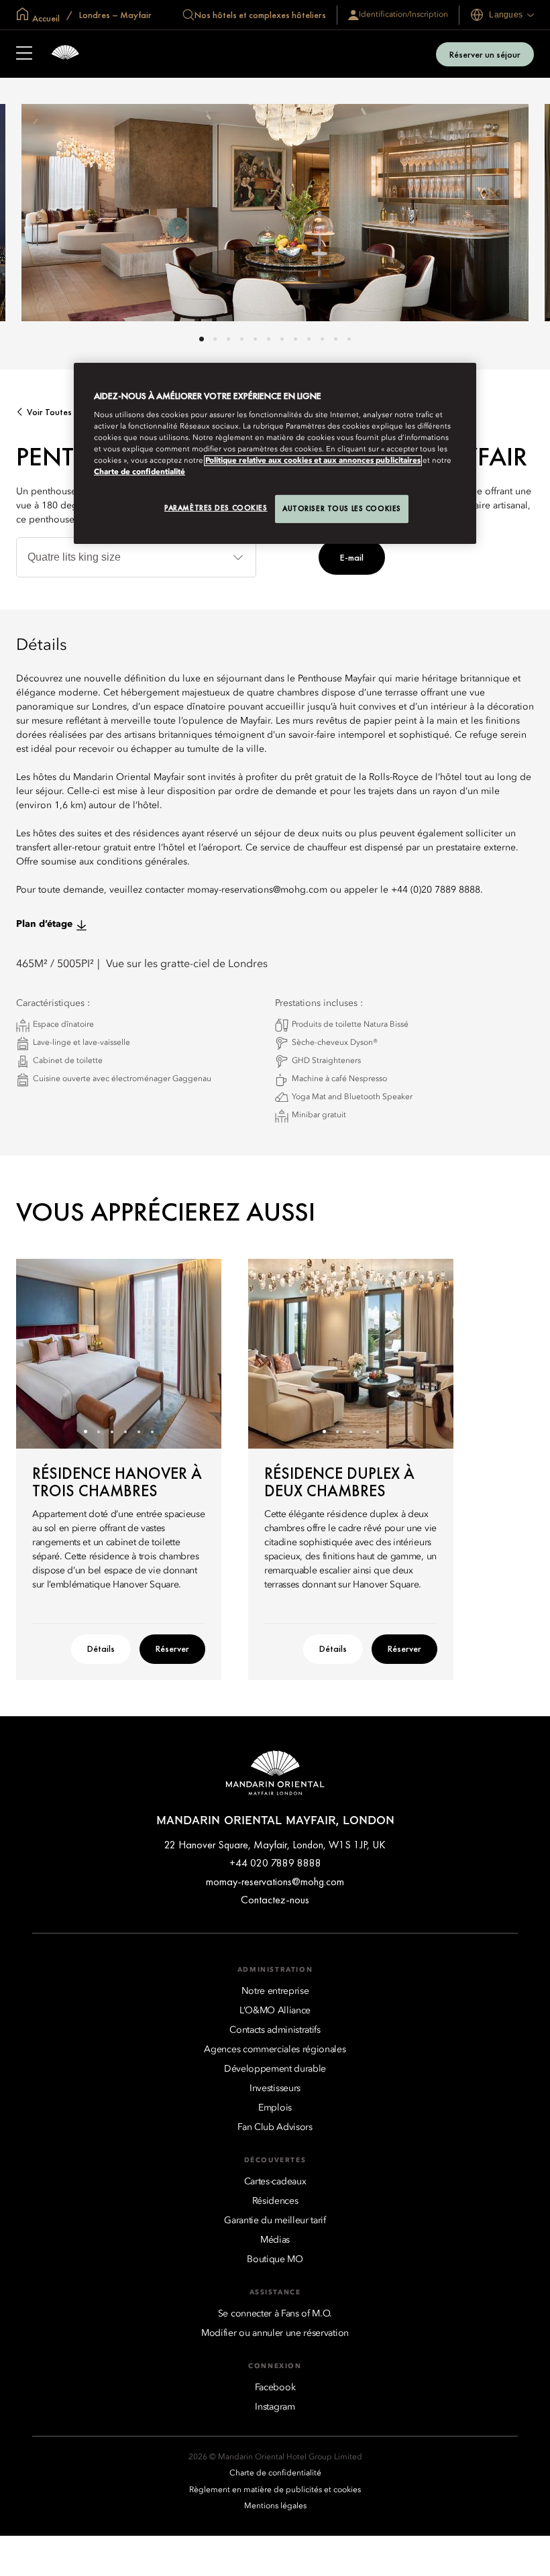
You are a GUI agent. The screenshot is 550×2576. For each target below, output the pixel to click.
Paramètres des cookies (216, 508)
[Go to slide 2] (215, 339)
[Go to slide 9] (309, 339)
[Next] (195, 1353)
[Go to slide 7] (282, 339)
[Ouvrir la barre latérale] (24, 54)
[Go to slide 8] (295, 339)
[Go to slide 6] (269, 339)
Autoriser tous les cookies (342, 508)
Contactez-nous (275, 1900)
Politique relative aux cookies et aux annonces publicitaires (313, 461)
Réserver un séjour (485, 54)
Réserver (172, 1648)
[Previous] (43, 1353)
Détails (101, 1648)
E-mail (352, 557)
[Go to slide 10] (322, 339)
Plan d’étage (44, 924)
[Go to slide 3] (228, 339)
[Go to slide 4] (242, 339)
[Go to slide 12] (349, 339)
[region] (275, 453)
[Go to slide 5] (255, 339)
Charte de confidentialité (140, 472)
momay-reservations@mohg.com (275, 1882)
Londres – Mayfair (114, 15)
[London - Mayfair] (65, 54)
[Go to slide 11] (336, 339)
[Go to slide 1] (202, 339)
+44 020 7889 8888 (275, 1863)
